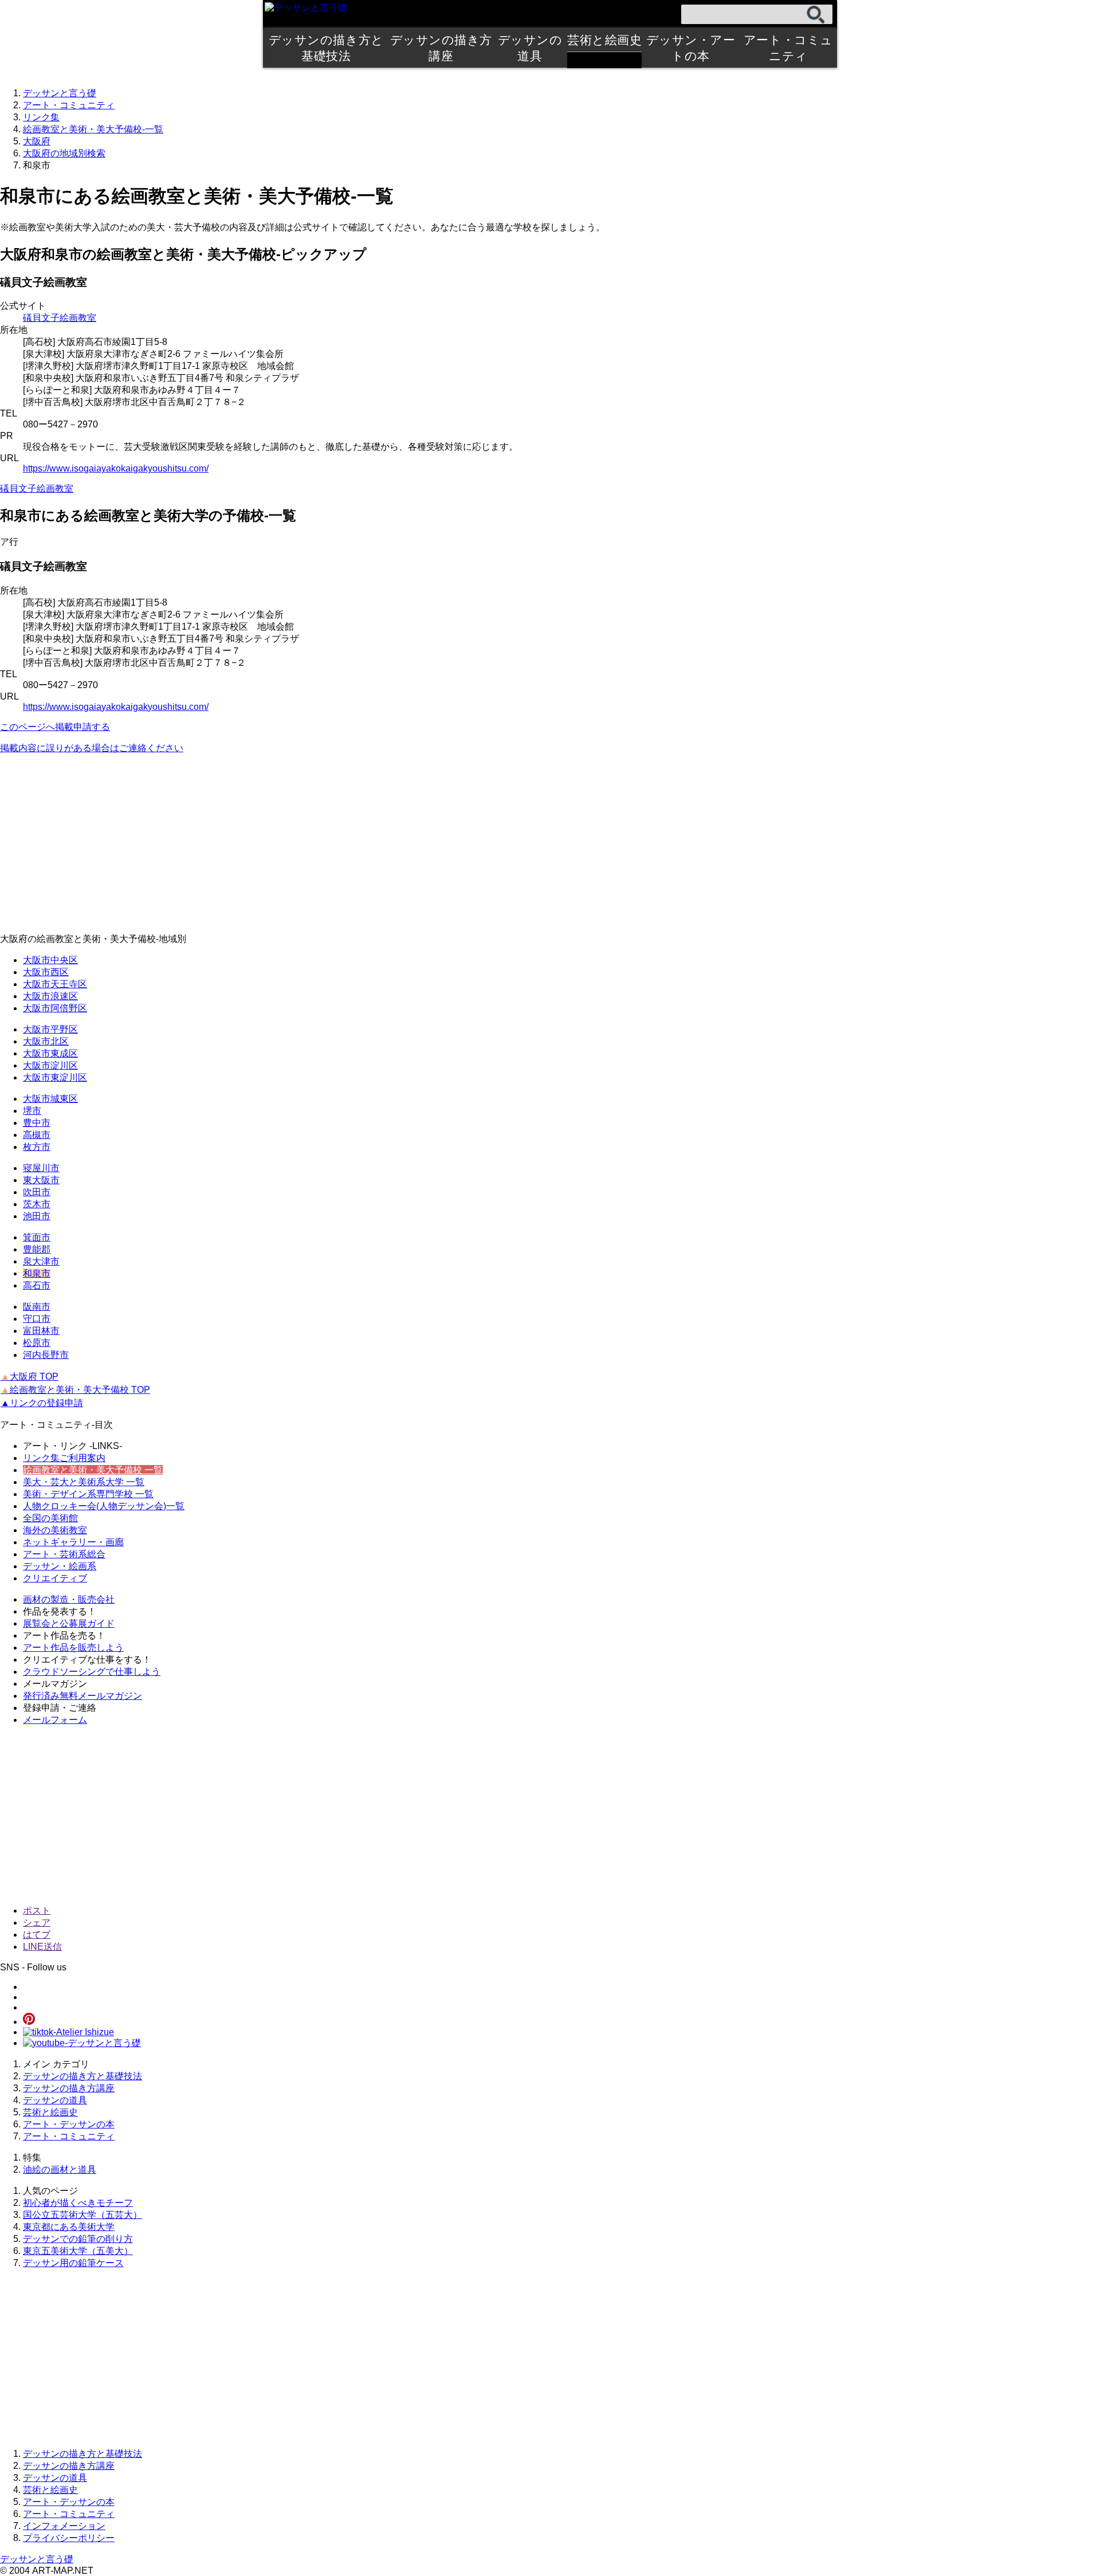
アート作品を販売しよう (73, 1648)
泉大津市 (41, 1261)
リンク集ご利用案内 (64, 1458)
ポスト (37, 1911)
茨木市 (37, 1204)
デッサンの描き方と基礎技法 (326, 48)
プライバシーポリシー (69, 2538)
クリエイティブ (55, 1578)
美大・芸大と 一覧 (84, 1482)
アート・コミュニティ (788, 48)
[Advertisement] (344, 844)
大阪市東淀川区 (55, 1077)
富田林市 (41, 1331)
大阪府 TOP (30, 1377)
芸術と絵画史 (604, 40)
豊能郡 (37, 1249)
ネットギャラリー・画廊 (73, 1542)
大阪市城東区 (50, 1099)
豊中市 (37, 1123)
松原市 (37, 1343)
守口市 (37, 1319)
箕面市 (37, 1237)
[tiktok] (68, 2032)
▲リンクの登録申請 (42, 1403)
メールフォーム (55, 1720)
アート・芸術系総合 (64, 1554)
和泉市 (37, 1273)
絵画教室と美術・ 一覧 (93, 1470)
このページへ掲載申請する (55, 727)
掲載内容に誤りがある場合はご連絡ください (92, 748)
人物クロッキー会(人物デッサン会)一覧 (104, 1506)
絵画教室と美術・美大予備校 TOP (75, 1390)
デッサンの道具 (530, 48)
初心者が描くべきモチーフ (78, 2203)
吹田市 (37, 1192)
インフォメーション (64, 2526)
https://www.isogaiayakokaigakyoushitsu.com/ (116, 468)
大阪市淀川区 (50, 1065)
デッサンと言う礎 (37, 2559)
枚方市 (37, 1147)
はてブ (37, 1935)
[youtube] (82, 2043)
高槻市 (37, 1135)
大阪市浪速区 (50, 996)
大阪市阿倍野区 (55, 1008)
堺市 (32, 1111)
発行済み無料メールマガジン (82, 1696)
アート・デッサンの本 (69, 2124)
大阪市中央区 (50, 960)
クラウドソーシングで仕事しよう (92, 1672)
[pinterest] (29, 2022)
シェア (37, 1923)
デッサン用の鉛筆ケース (73, 2263)
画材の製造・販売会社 (69, 1599)
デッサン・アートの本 (691, 48)
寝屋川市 (41, 1168)
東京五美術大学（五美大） (78, 2251)
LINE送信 (42, 1947)
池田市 (37, 1216)
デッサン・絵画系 (60, 1566)
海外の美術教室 (55, 1530)
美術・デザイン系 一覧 (88, 1494)
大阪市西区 (46, 972)
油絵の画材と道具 (60, 2169)
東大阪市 (41, 1180)
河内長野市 (46, 1355)
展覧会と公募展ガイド (69, 1623)
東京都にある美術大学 (69, 2227)
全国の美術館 (50, 1518)
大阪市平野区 (50, 1029)
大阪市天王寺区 (55, 984)
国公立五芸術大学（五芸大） (82, 2215)
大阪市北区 (46, 1041)
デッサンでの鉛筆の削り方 (78, 2239)
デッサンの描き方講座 (441, 48)
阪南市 (37, 1307)
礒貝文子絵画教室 (60, 318)
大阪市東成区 (50, 1053)
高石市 (37, 1285)
